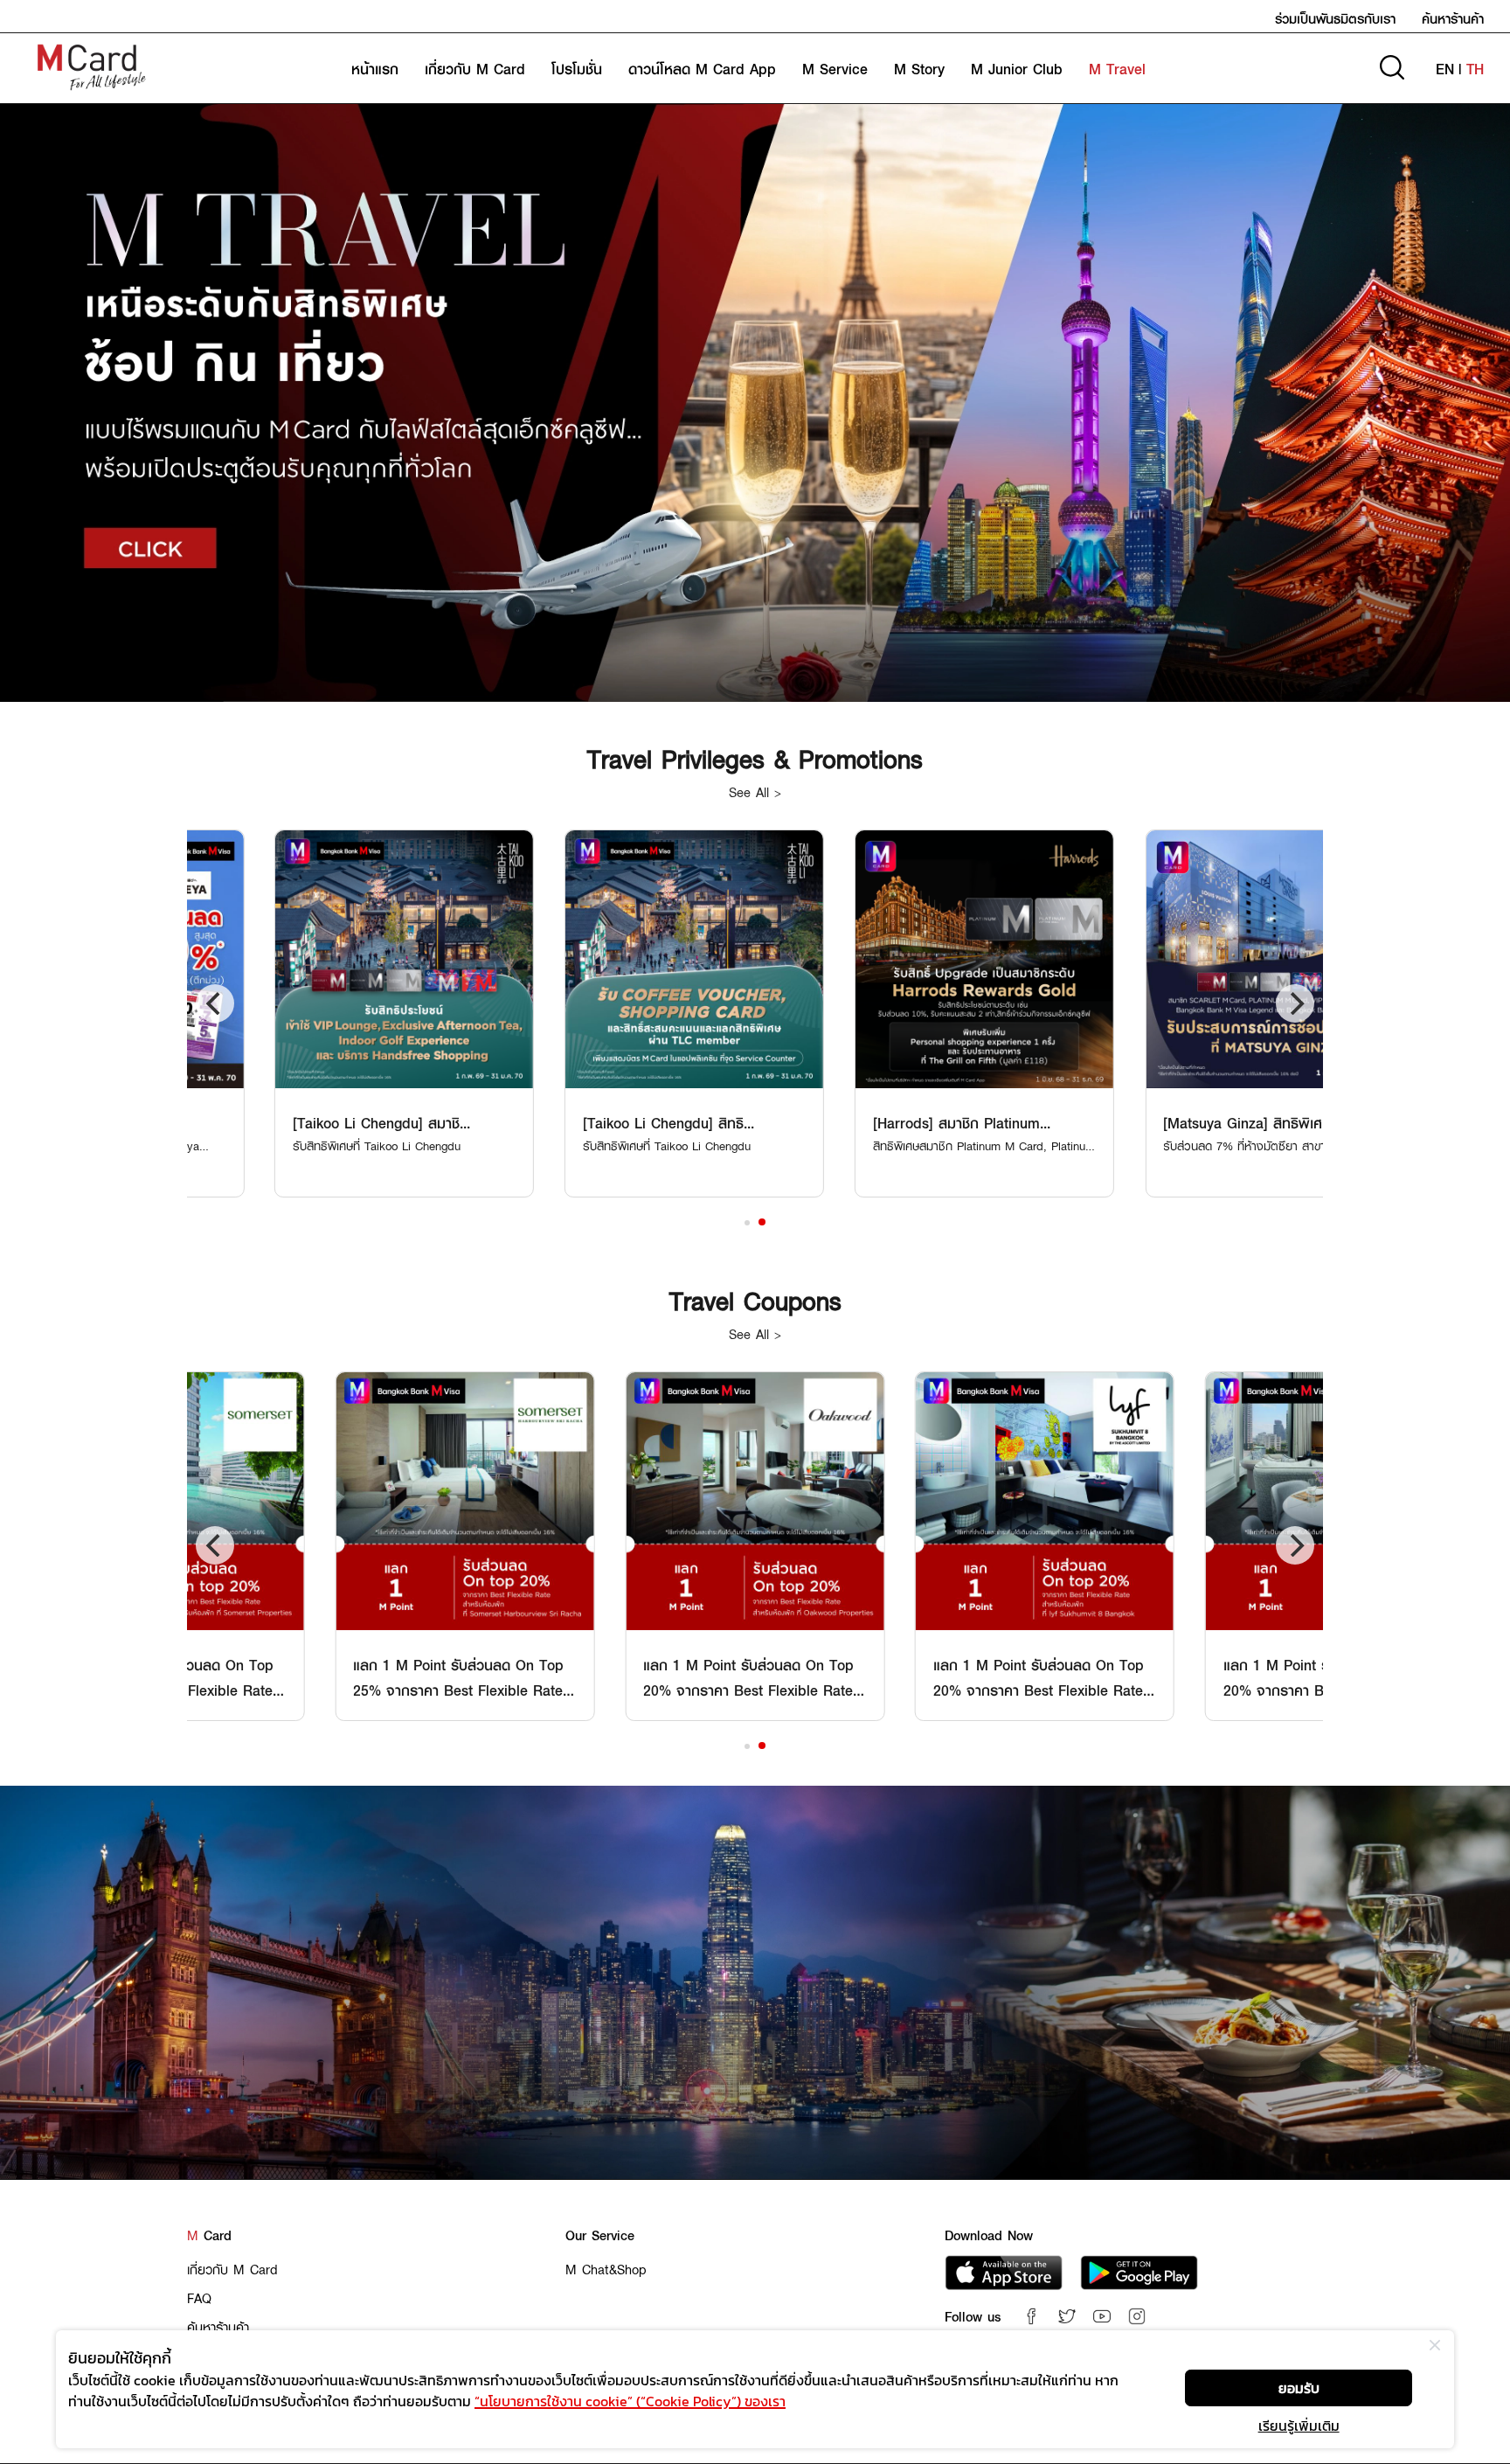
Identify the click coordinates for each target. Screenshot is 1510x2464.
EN (1445, 69)
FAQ (199, 2298)
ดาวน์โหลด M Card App (702, 69)
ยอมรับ (1299, 2388)
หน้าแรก (375, 69)
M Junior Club (1017, 69)
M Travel (1117, 69)
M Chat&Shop (606, 2269)
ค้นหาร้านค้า (1453, 18)
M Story (919, 69)
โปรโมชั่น (577, 69)
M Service (835, 69)
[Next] (1295, 1003)
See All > (755, 792)
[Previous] (215, 1003)
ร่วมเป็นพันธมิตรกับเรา (1335, 18)
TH (1475, 69)
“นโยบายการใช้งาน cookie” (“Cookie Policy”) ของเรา (630, 2401)
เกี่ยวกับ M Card (475, 69)
